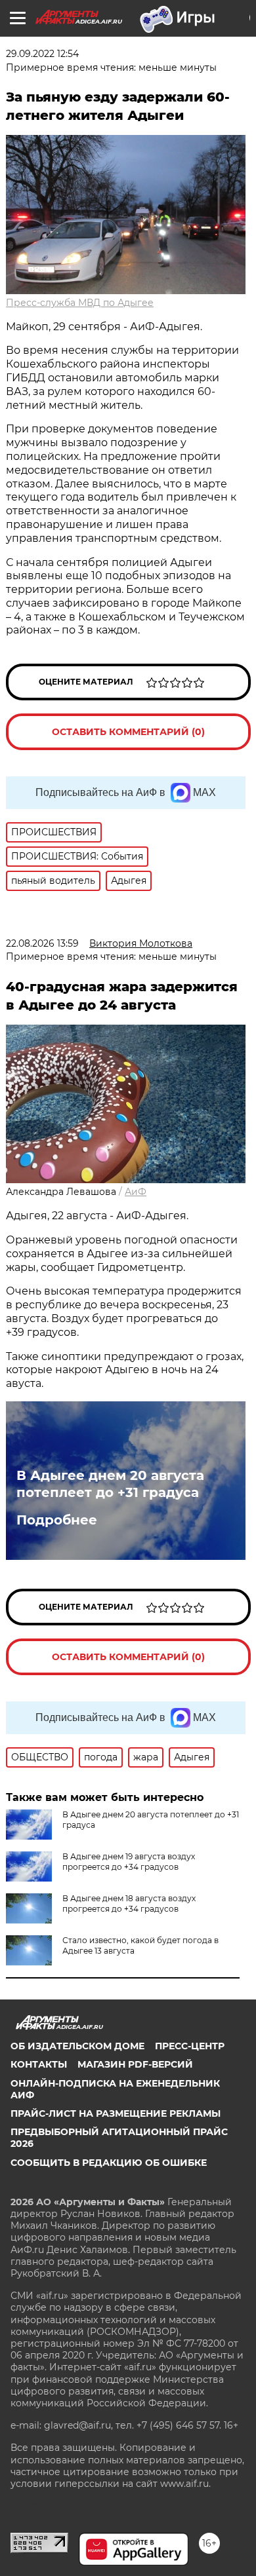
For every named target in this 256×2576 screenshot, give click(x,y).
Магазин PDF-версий (135, 2064)
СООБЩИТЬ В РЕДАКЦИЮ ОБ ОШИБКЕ (109, 2163)
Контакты (39, 2064)
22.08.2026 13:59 (42, 943)
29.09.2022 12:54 (42, 54)
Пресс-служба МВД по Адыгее (80, 303)
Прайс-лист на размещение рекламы (116, 2113)
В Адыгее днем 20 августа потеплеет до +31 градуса (110, 1484)
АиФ (136, 1192)
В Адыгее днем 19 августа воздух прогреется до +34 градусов (129, 1862)
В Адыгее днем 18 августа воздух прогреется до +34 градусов (129, 1904)
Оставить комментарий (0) (128, 732)
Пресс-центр (190, 2046)
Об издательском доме (77, 2046)
